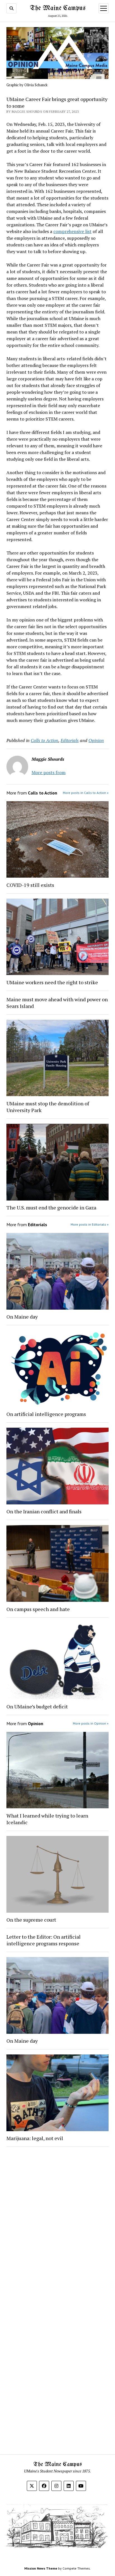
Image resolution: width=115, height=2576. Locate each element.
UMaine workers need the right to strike (52, 982)
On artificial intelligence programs (46, 1414)
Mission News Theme (41, 2568)
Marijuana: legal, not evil (35, 2138)
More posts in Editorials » (90, 1224)
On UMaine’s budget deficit (37, 1706)
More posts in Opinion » (91, 1723)
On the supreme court (31, 1920)
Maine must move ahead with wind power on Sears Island (57, 1003)
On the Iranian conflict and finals (44, 1511)
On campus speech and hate (38, 1609)
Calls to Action (45, 740)
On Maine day (22, 1317)
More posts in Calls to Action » (86, 793)
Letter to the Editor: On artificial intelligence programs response (44, 1940)
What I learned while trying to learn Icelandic (47, 1819)
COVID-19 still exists (30, 885)
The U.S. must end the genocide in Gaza (51, 1207)
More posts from (49, 772)
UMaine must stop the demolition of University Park (48, 1107)
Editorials (70, 740)
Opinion (96, 740)
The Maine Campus (58, 8)
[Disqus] (57, 2222)
